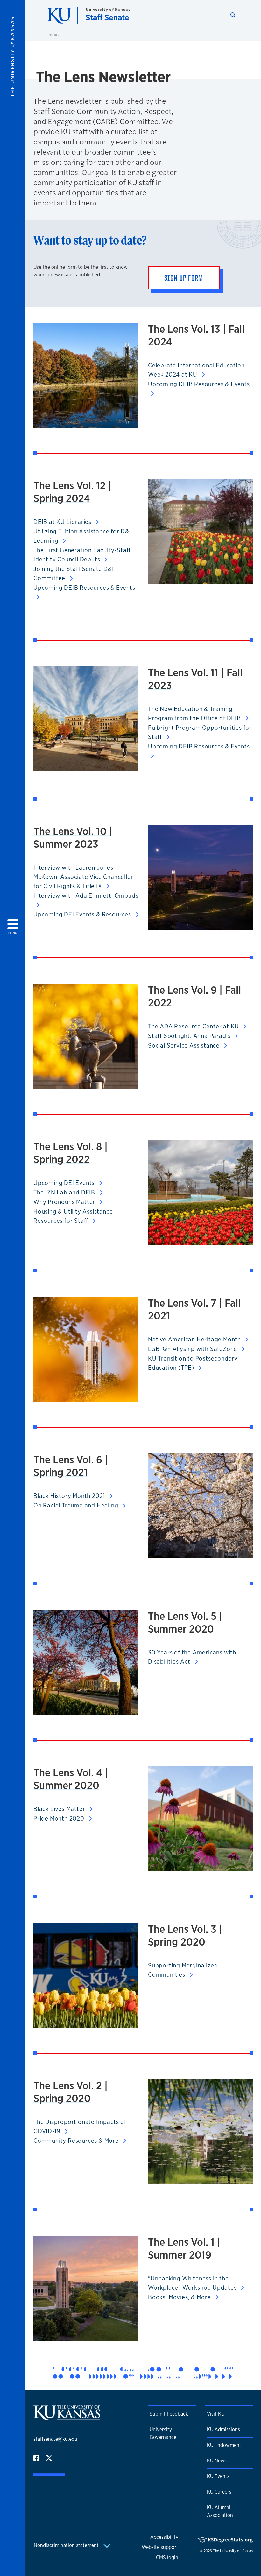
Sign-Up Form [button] (184, 278)
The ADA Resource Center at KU (194, 1026)
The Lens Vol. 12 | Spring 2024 (72, 492)
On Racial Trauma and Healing (77, 1505)
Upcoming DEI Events (65, 1183)
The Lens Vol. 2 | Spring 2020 (71, 2092)
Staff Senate (107, 17)
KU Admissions (223, 2430)
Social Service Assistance (185, 1045)
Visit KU (216, 2414)
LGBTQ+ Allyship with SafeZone (193, 1349)
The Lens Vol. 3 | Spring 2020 (185, 1935)
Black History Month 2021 (70, 1496)
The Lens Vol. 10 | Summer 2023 (73, 838)
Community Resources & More (77, 2141)
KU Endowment (224, 2445)
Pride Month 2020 (60, 1818)
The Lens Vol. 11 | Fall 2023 (195, 679)
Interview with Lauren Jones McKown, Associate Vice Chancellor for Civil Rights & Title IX (83, 877)
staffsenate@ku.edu (55, 2439)
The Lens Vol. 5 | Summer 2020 (185, 1622)
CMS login (167, 2557)
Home (54, 35)
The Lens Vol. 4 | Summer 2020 (71, 1779)
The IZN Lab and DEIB (65, 1192)
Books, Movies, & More (180, 2297)
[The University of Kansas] (67, 2417)
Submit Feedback (169, 2414)
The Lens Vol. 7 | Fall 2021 (194, 1309)
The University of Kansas (233, 2551)
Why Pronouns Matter (65, 1202)
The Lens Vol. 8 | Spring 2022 (71, 1153)
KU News (217, 2461)
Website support (160, 2547)
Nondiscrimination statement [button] (67, 2545)
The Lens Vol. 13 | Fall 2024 (196, 335)
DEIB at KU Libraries (63, 522)
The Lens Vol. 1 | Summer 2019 (184, 2248)
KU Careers (219, 2492)
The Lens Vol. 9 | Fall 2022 (194, 996)
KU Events (218, 2476)
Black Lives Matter (60, 1809)
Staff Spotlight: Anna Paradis (190, 1036)
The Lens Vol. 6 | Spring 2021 (71, 1466)
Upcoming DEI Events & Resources (83, 914)
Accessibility (164, 2537)
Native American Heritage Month (195, 1339)
